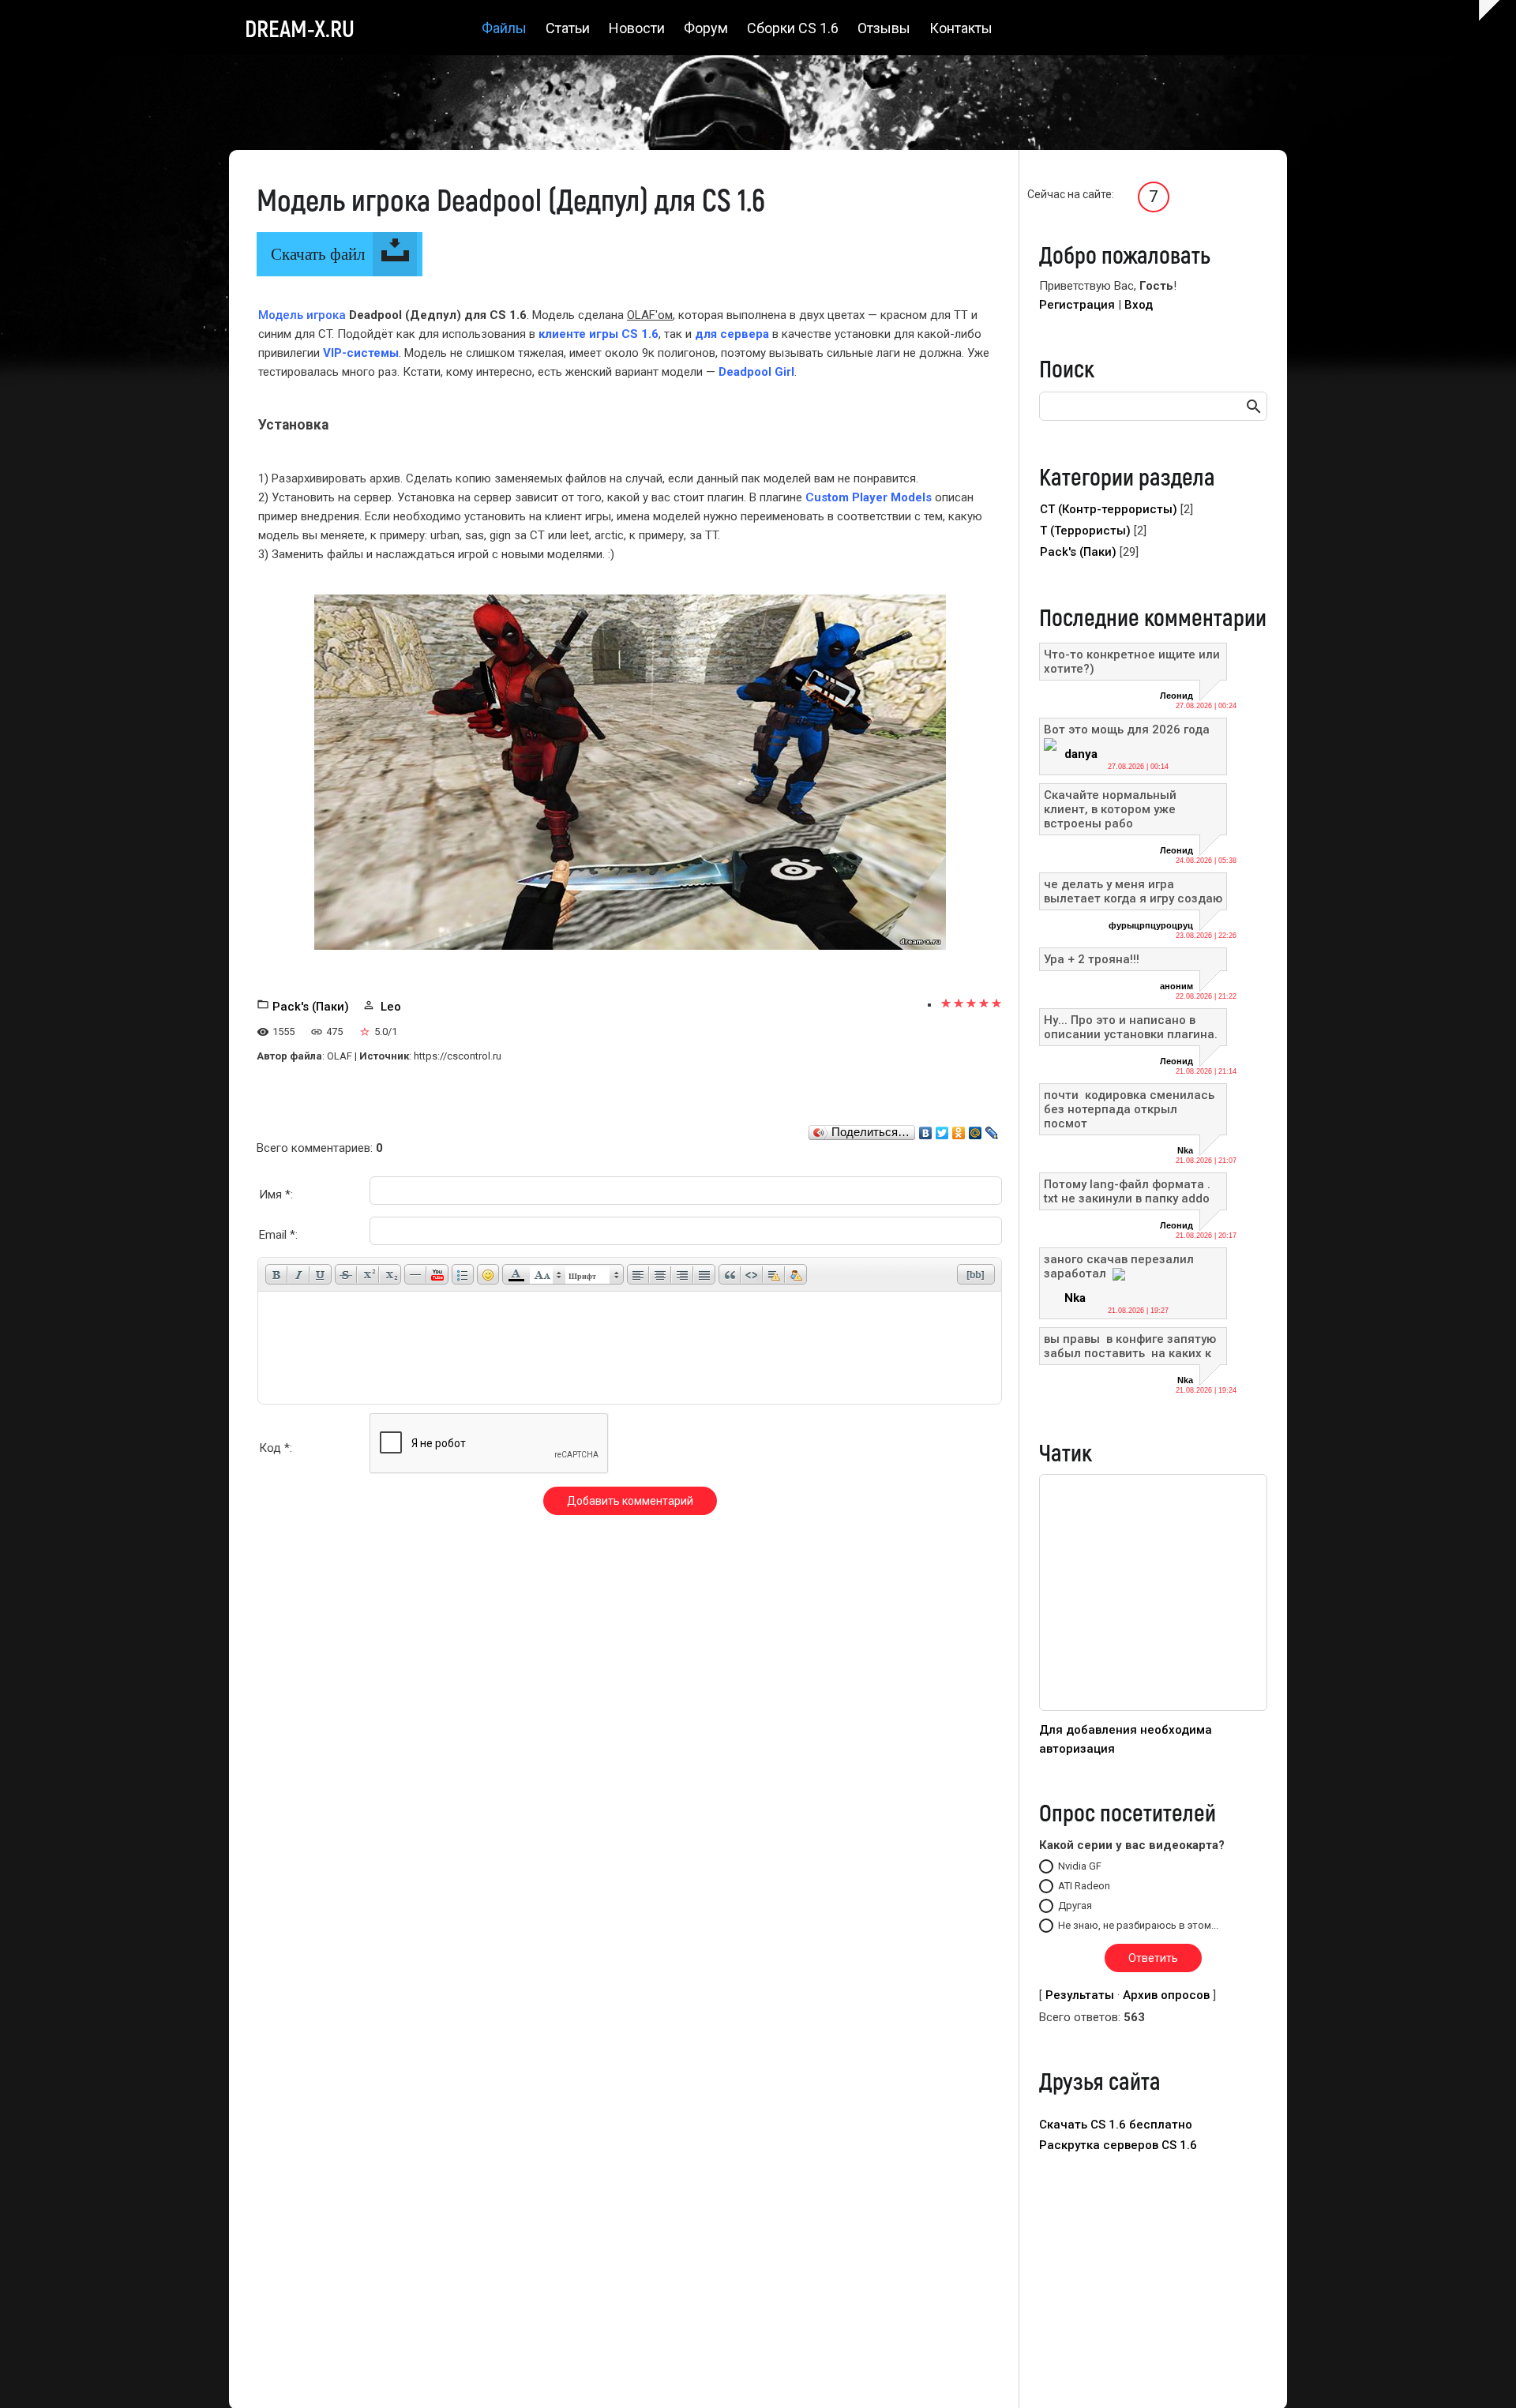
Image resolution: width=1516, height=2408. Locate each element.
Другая (1075, 1905)
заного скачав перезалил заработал (1119, 1266)
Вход (1139, 305)
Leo (391, 1007)
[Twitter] (942, 1129)
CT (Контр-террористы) (1109, 509)
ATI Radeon (1084, 1886)
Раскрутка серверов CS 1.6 (1118, 2145)
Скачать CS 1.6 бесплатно (1116, 2125)
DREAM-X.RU (300, 28)
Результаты (1080, 1995)
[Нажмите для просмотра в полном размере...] (630, 771)
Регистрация (1077, 305)
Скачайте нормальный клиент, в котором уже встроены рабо (1110, 809)
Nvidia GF (1080, 1866)
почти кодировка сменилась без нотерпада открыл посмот (1131, 1109)
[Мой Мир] (976, 1129)
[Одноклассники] (959, 1129)
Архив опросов (1166, 1995)
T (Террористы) (1085, 531)
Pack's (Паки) (311, 1007)
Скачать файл (318, 254)
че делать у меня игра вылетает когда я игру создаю (1133, 891)
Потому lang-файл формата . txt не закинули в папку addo (1127, 1191)
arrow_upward (1480, 2372)
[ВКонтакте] (926, 1129)
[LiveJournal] (992, 1129)
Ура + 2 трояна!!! (1092, 959)
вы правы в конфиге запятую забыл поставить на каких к (1130, 1346)
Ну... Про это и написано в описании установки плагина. (1131, 1027)
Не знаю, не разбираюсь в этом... (1138, 1925)
